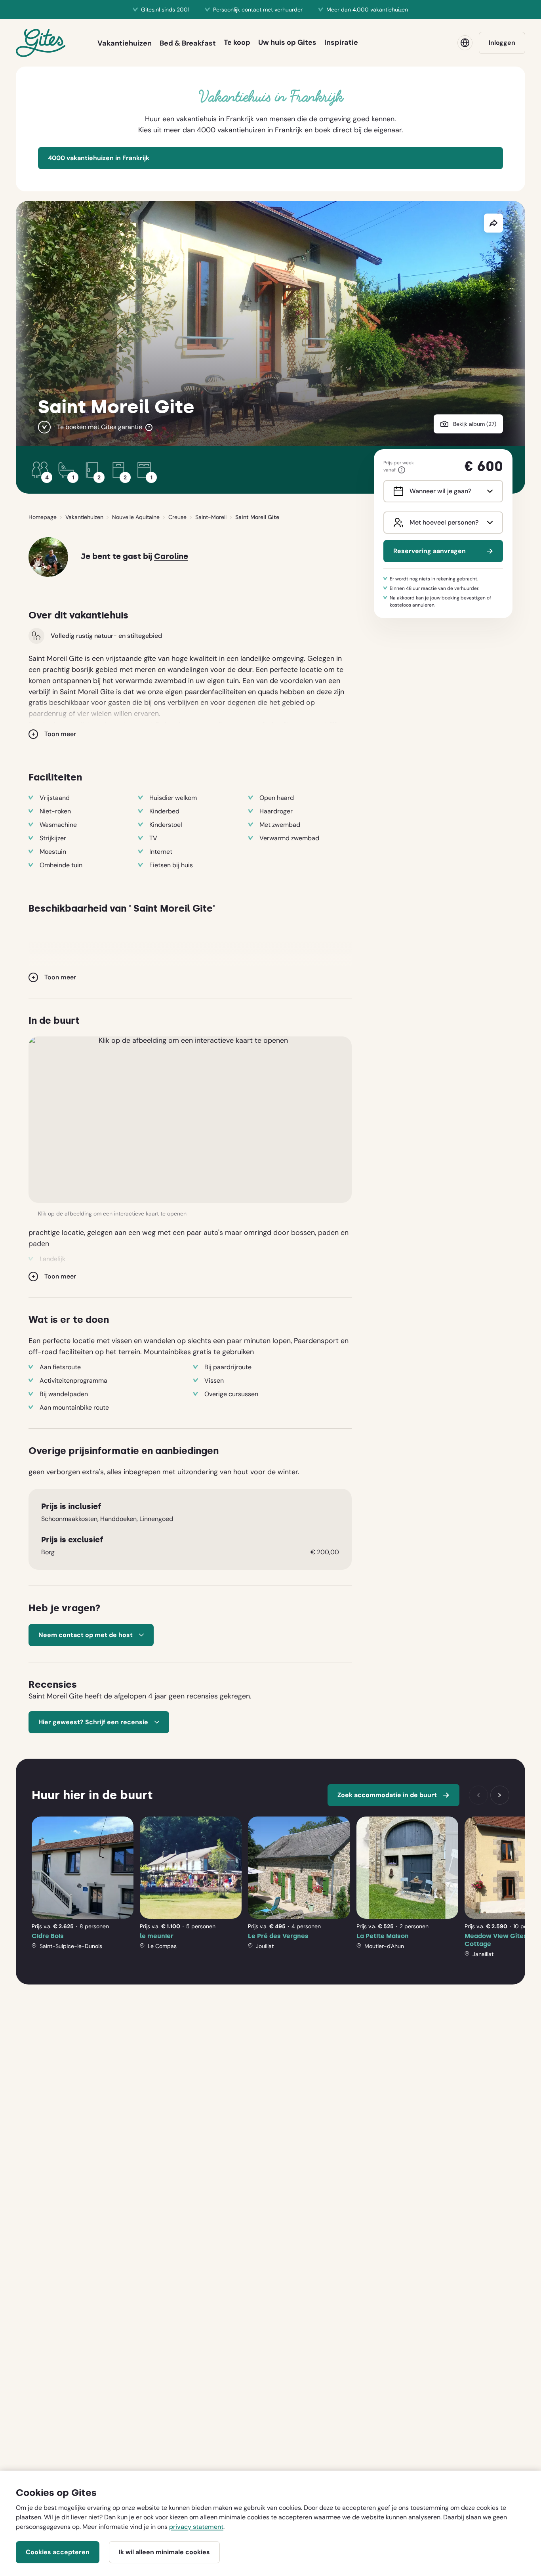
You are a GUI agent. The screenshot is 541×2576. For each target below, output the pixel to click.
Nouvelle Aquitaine (136, 517)
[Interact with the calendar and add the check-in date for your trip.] (397, 491)
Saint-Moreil (211, 517)
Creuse (177, 517)
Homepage (43, 517)
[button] (190, 1120)
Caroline (171, 556)
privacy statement (196, 2527)
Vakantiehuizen (84, 517)
